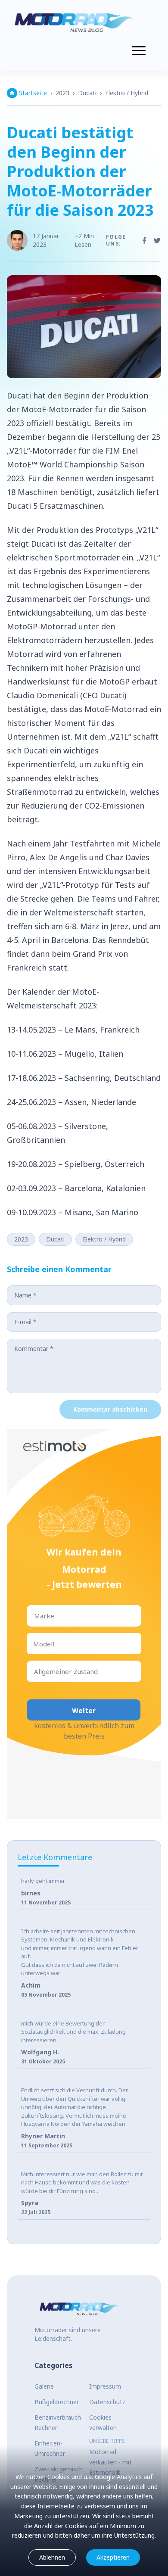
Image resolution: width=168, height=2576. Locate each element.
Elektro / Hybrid (127, 93)
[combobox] (35, 1616)
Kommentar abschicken (110, 1409)
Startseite (33, 93)
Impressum (105, 2386)
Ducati (87, 93)
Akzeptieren (113, 2557)
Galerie (44, 2386)
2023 (62, 93)
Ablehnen (52, 2557)
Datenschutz (107, 2402)
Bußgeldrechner (57, 2402)
